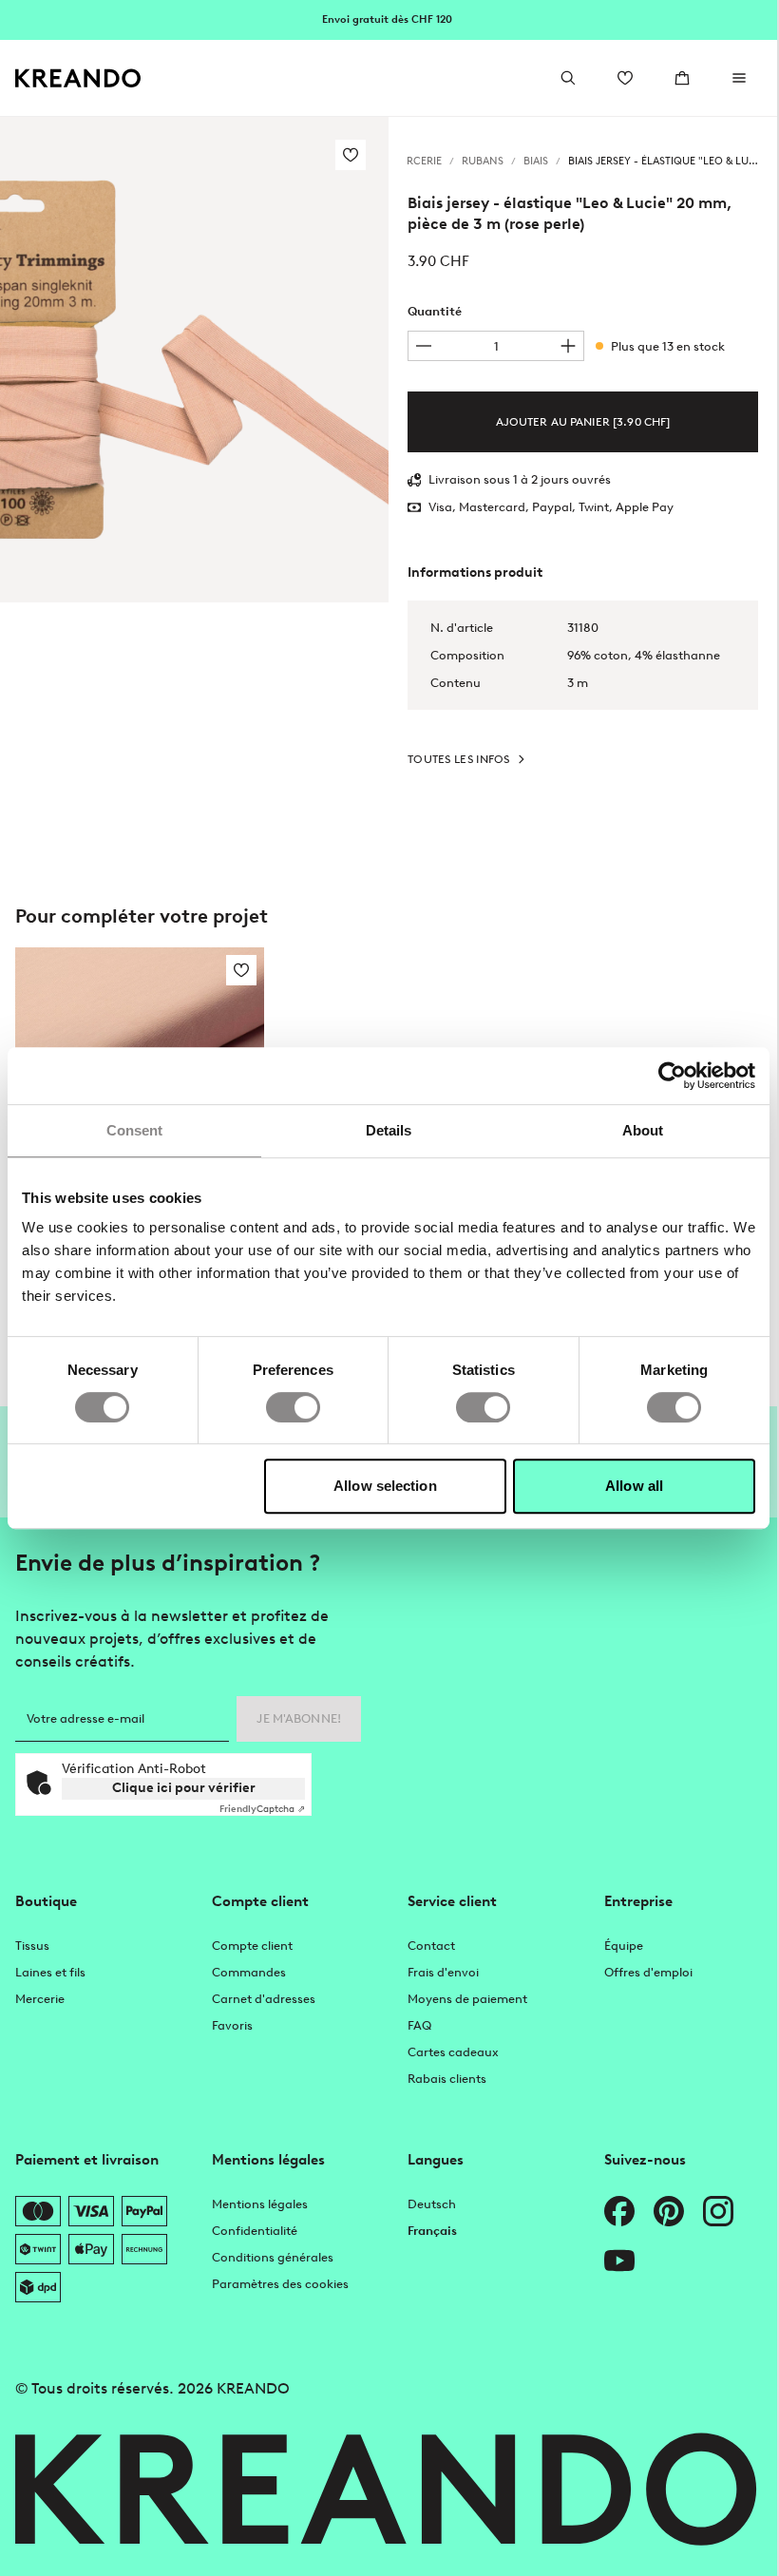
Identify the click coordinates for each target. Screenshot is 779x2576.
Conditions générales (273, 2257)
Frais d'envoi (443, 1972)
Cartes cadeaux (453, 2052)
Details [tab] (389, 1130)
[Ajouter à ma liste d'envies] (351, 155)
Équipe (624, 1946)
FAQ (419, 2025)
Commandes (249, 1972)
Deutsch (432, 2204)
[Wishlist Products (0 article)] (625, 78)
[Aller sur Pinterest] (669, 2211)
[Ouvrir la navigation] (739, 78)
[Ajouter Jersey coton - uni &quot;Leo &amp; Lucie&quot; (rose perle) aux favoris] (241, 970)
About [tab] (643, 1130)
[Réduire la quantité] (424, 346)
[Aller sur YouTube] (619, 2261)
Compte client (252, 1946)
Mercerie (40, 1999)
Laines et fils (50, 1972)
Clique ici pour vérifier (184, 1788)
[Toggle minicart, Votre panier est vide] (682, 78)
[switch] (293, 1407)
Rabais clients (447, 2079)
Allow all (634, 1486)
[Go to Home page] (78, 78)
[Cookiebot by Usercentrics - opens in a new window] (672, 1076)
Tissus (32, 1946)
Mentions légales (260, 2204)
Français (432, 2231)
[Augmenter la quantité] (568, 346)
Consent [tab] (135, 1130)
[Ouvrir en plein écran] (194, 360)
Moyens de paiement (467, 1999)
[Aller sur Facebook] (619, 2211)
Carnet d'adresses (264, 1999)
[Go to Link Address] (389, 19)
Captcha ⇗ (262, 1809)
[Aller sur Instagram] (718, 2211)
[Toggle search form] (568, 78)
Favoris (232, 2025)
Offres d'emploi (648, 1972)
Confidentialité (255, 2231)
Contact (431, 1946)
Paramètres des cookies (280, 2284)
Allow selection (385, 1486)
